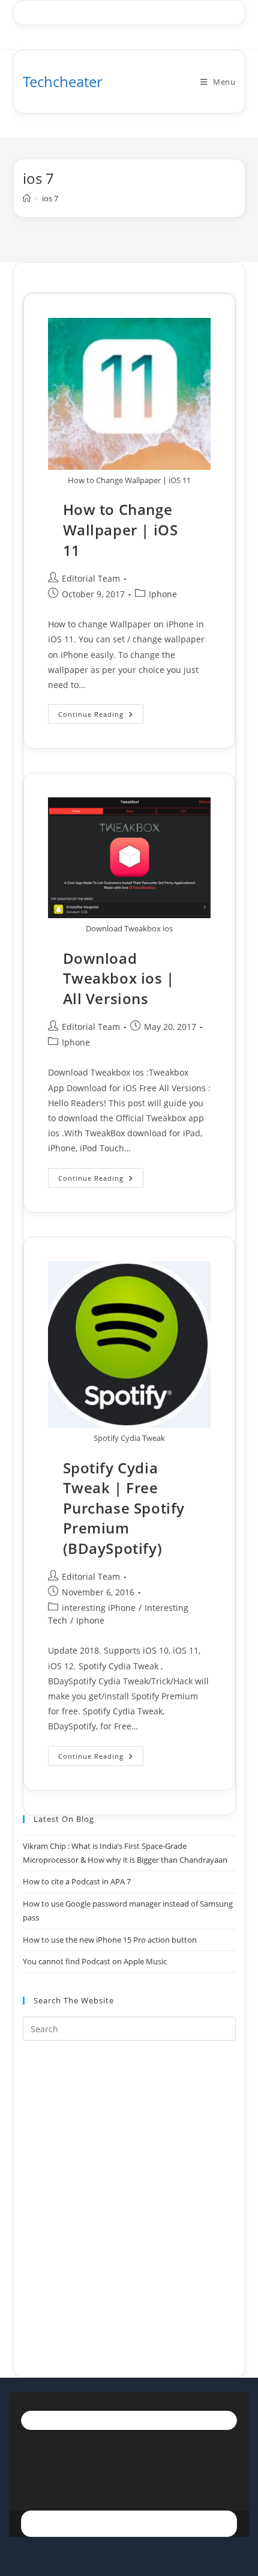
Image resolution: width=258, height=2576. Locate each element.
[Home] (27, 198)
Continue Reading (101, 716)
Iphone (163, 594)
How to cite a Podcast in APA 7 (77, 1881)
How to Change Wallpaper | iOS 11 (121, 529)
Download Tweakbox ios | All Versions (119, 978)
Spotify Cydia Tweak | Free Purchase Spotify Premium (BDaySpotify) (124, 1508)
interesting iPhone (99, 1608)
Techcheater (63, 81)
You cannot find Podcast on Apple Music (95, 1961)
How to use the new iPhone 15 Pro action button (110, 1940)
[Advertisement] (129, 2194)
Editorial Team (91, 578)
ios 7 (50, 198)
